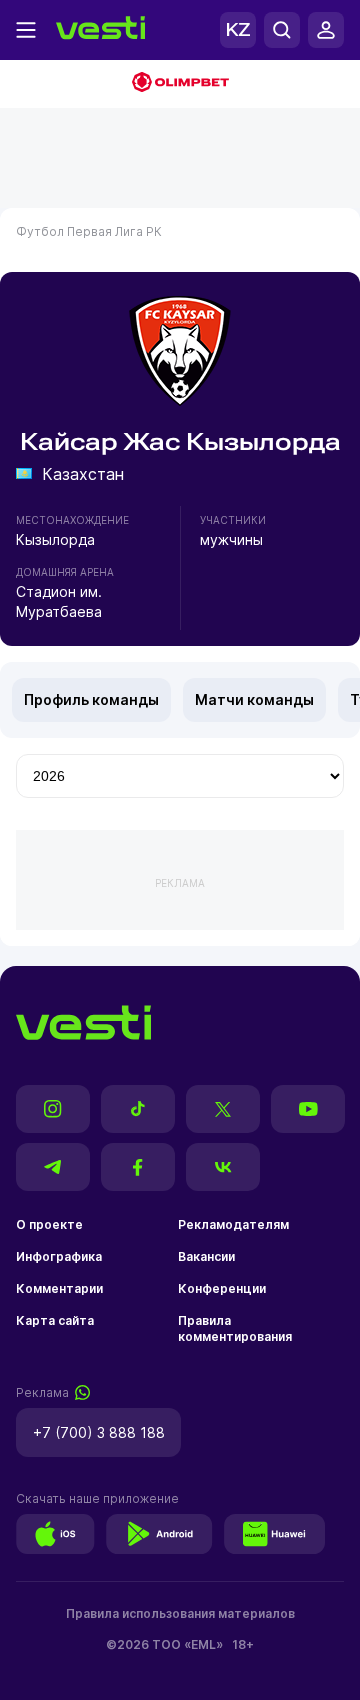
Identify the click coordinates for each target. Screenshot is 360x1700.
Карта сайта (55, 1320)
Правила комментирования (235, 1328)
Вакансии (206, 1256)
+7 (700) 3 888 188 (99, 1432)
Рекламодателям (233, 1224)
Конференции (222, 1288)
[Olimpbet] (180, 84)
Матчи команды (254, 699)
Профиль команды (91, 699)
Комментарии (59, 1288)
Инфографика (59, 1256)
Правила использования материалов (180, 1613)
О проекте (49, 1224)
